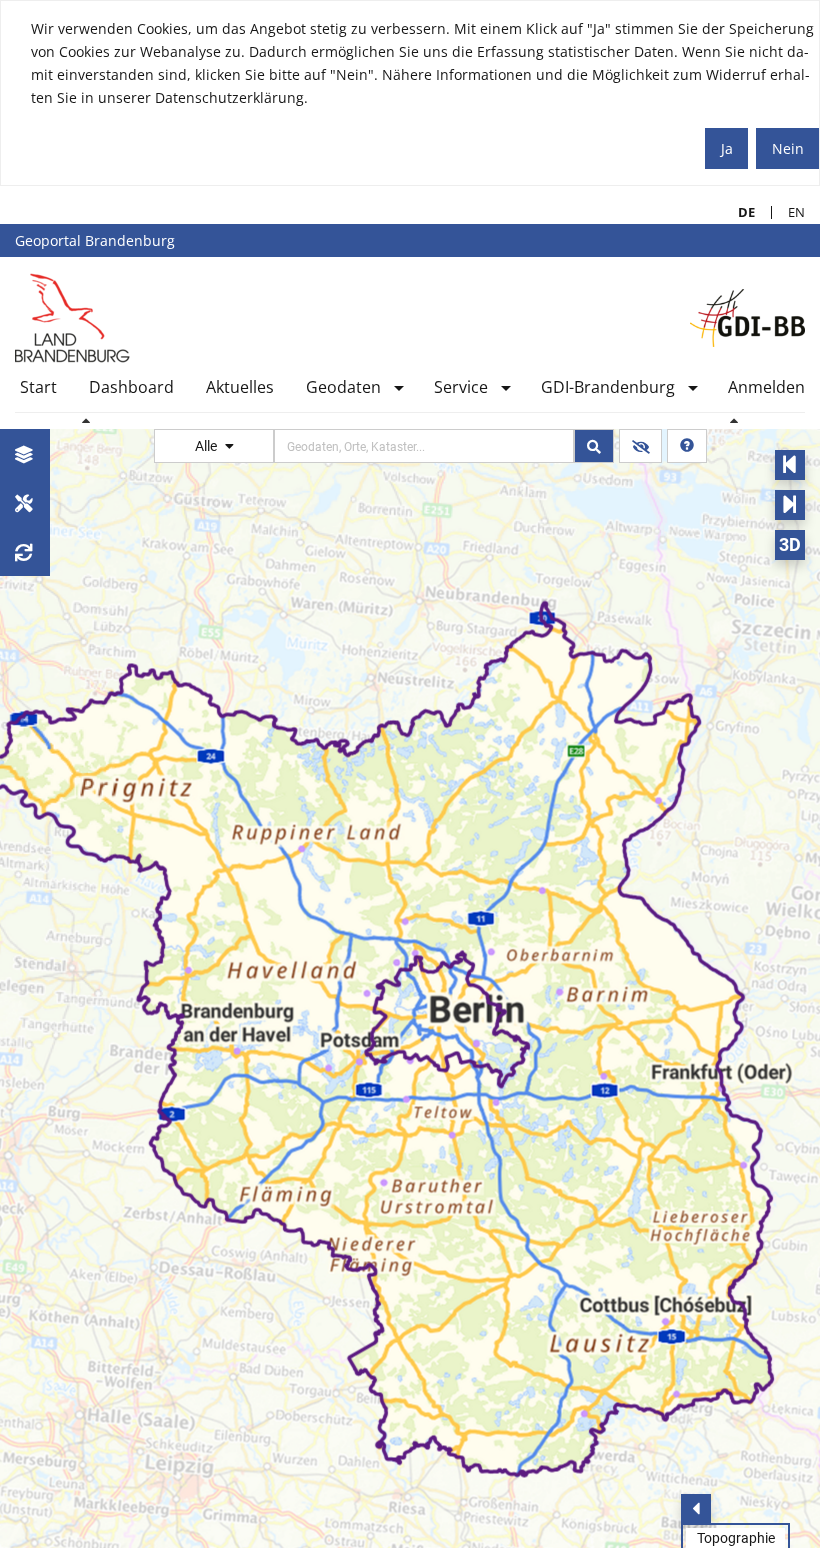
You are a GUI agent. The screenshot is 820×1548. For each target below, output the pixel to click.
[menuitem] (38, 391)
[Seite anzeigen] (72, 317)
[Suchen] (594, 446)
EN (788, 212)
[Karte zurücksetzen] (25, 551)
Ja (727, 148)
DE (738, 212)
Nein (788, 148)
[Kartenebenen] (25, 453)
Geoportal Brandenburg (95, 240)
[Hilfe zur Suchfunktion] (687, 446)
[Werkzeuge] (25, 502)
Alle (207, 446)
